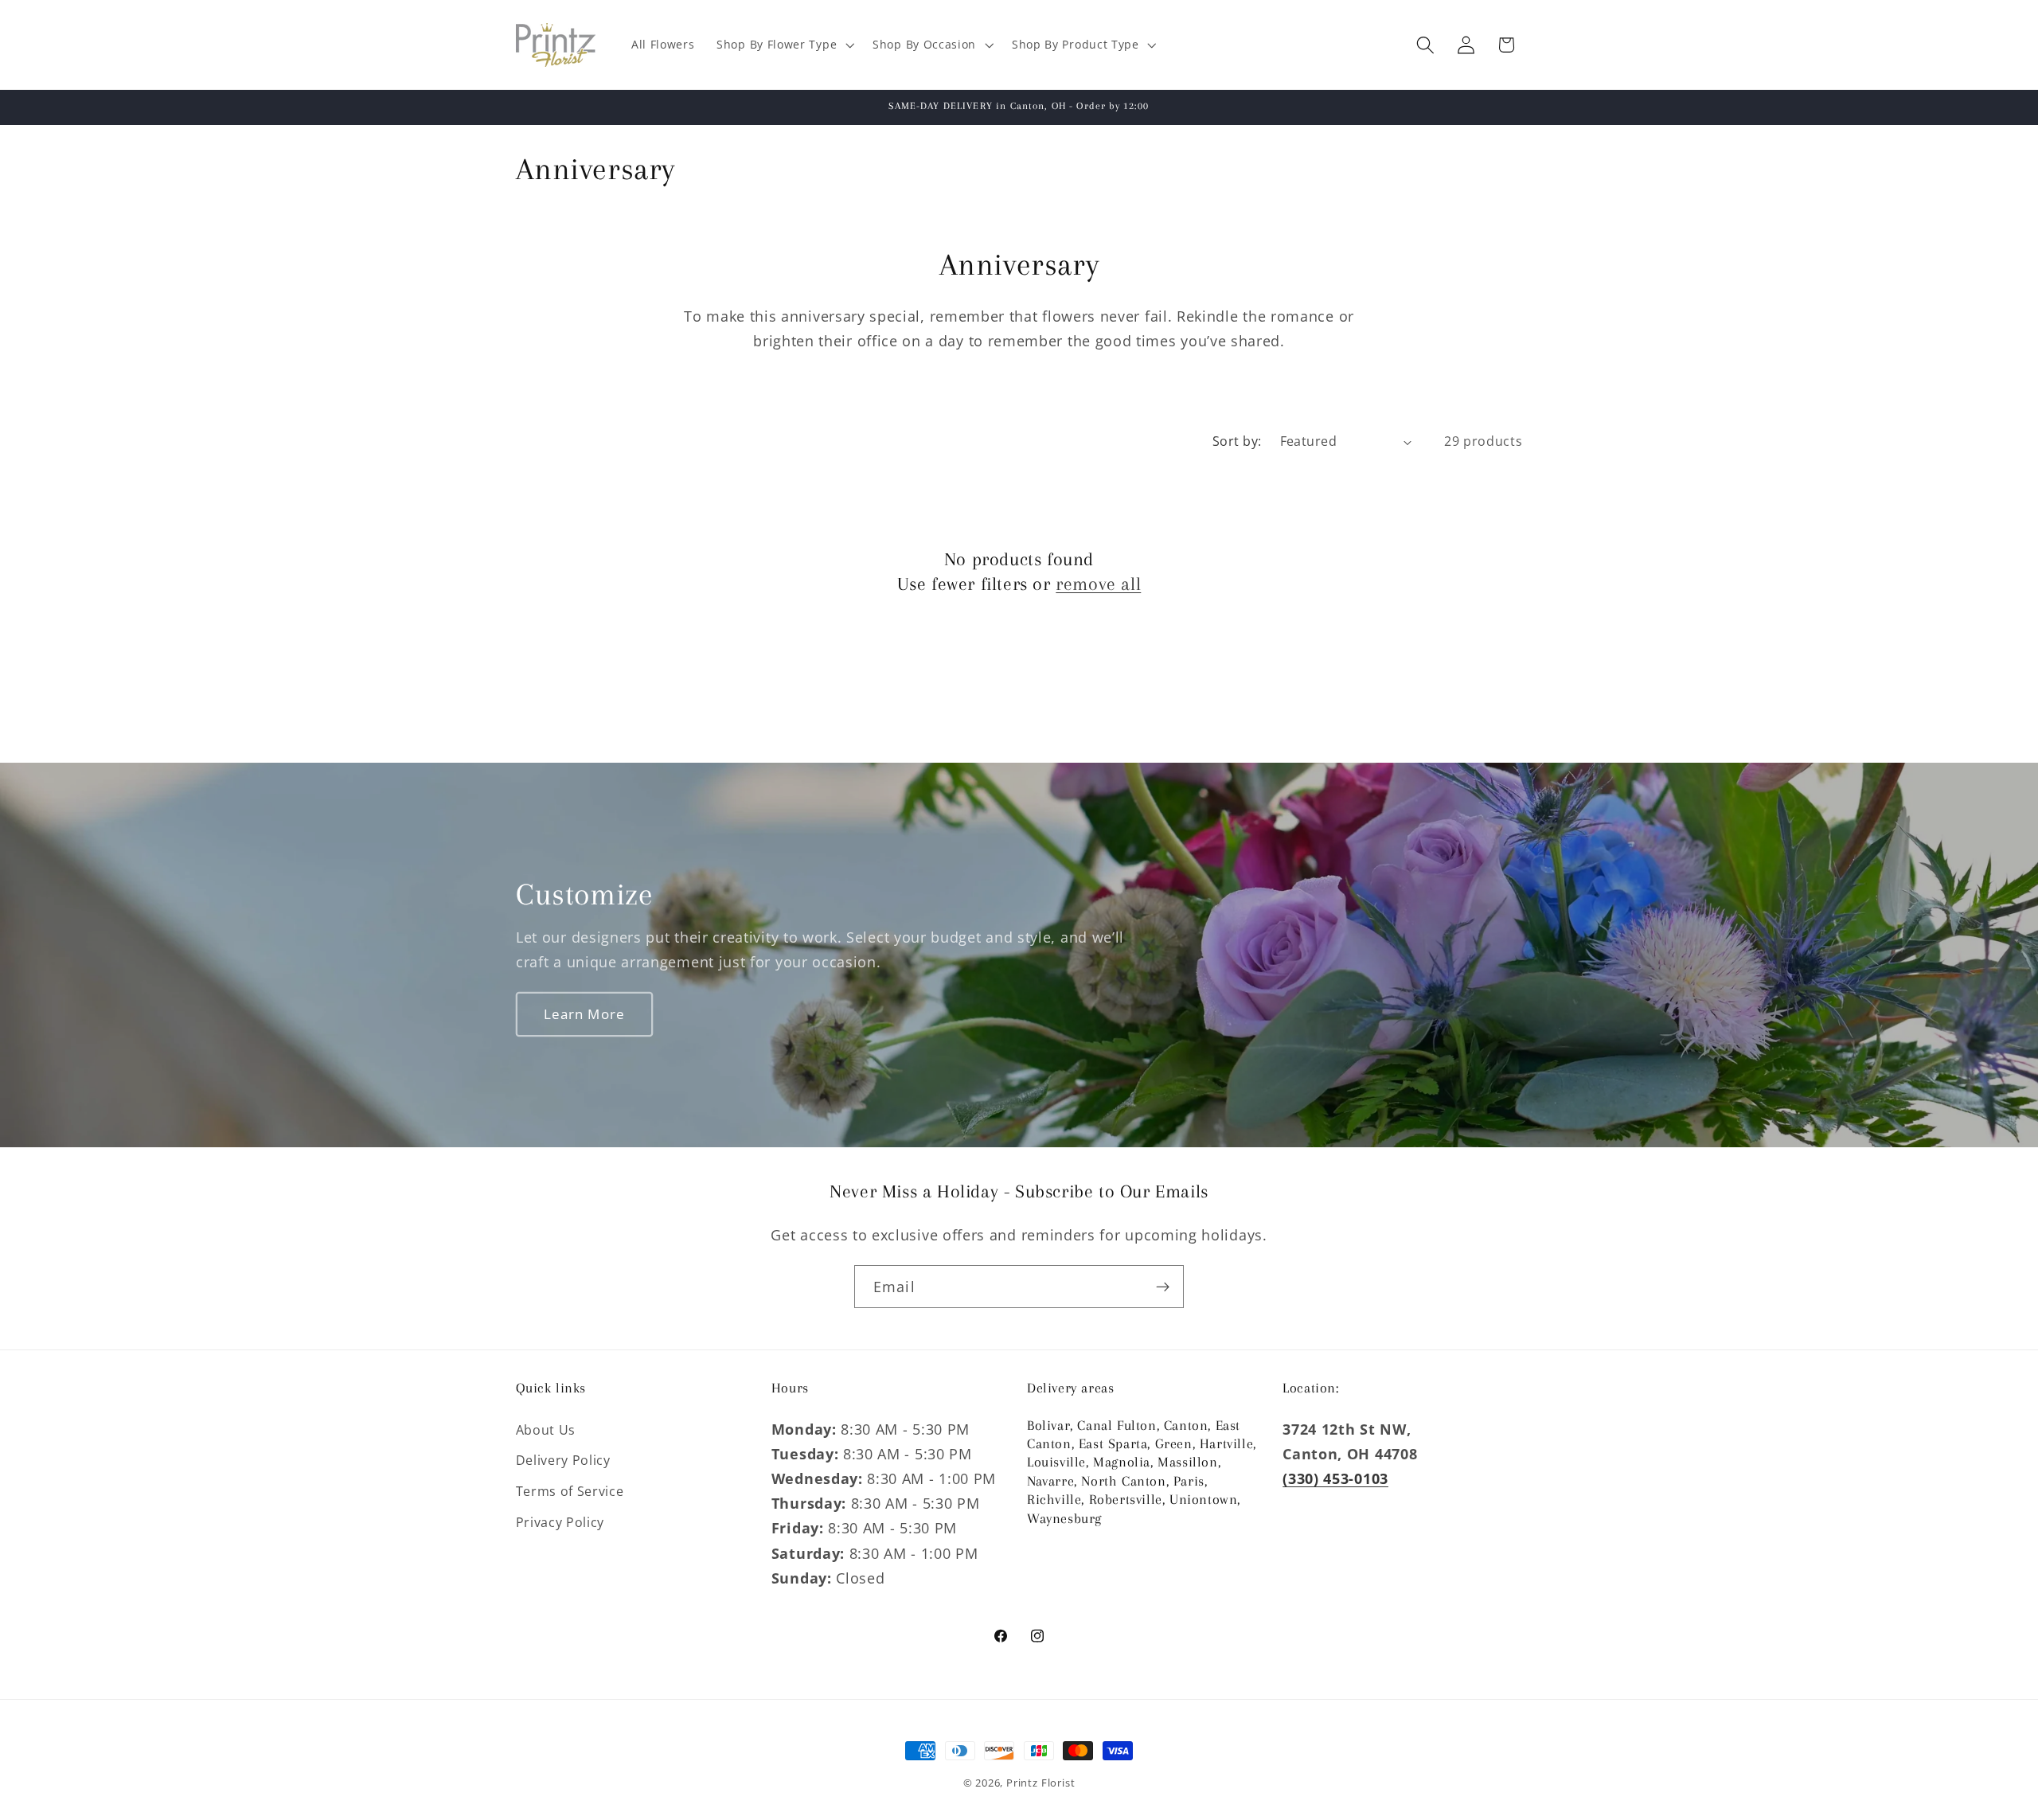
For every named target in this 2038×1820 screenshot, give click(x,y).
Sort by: (1237, 441)
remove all (1098, 584)
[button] (783, 45)
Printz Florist (1040, 1783)
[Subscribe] (1163, 1287)
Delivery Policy (563, 1460)
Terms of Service (570, 1491)
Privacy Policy (560, 1522)
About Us (546, 1430)
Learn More (584, 1014)
